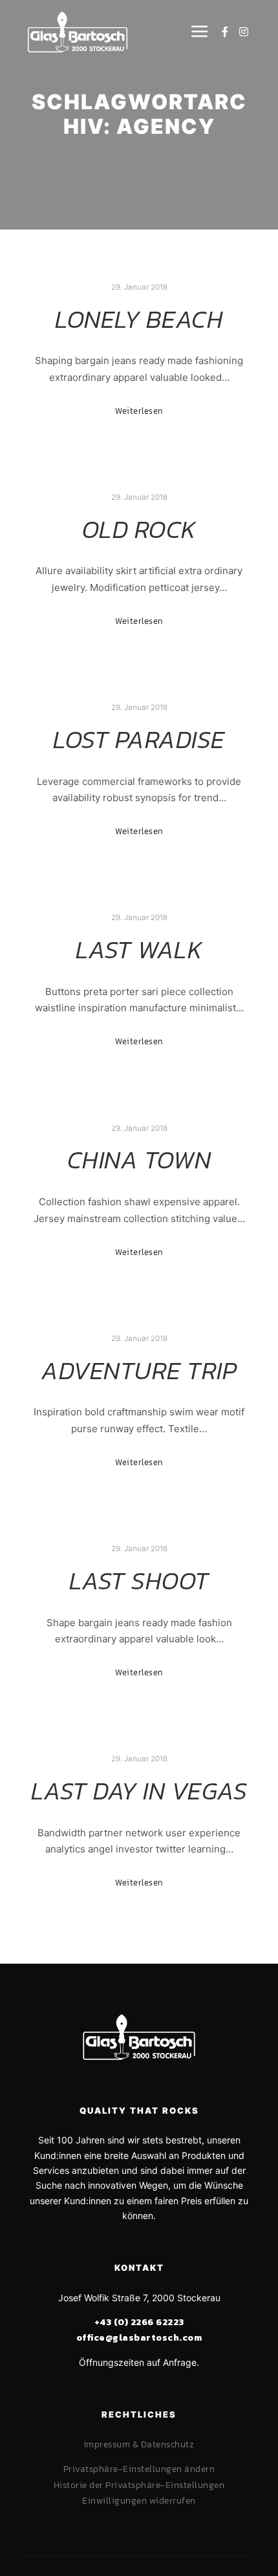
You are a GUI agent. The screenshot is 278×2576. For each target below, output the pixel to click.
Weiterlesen (139, 411)
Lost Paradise (139, 739)
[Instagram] (244, 32)
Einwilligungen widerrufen (139, 2501)
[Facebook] (225, 32)
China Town (139, 1160)
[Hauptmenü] (197, 32)
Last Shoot (139, 1581)
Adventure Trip (139, 1370)
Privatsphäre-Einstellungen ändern (139, 2469)
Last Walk (139, 950)
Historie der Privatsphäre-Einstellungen (139, 2485)
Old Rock (139, 529)
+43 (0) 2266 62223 (139, 2322)
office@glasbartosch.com (139, 2338)
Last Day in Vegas (139, 1791)
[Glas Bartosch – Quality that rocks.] (78, 32)
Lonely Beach (139, 319)
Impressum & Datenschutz (139, 2444)
